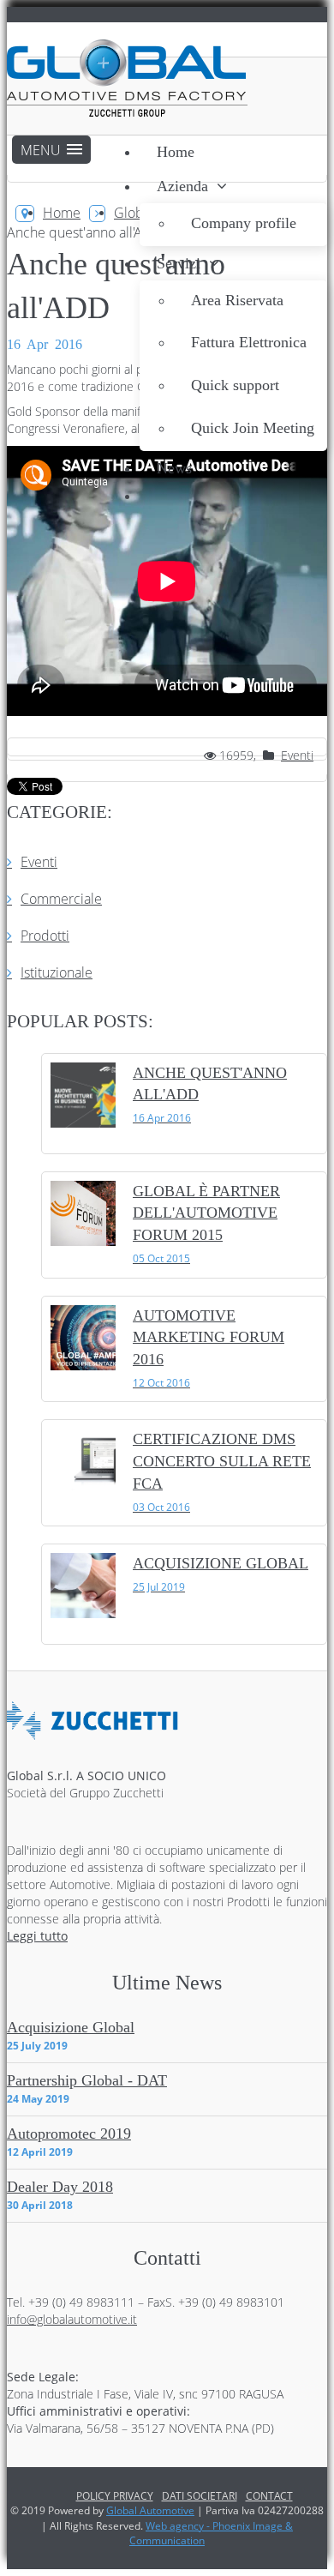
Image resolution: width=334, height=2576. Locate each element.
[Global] (127, 80)
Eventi (297, 755)
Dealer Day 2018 (60, 2187)
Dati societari (200, 2496)
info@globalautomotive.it (72, 2319)
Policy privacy (115, 2496)
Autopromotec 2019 (69, 2134)
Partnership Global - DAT (87, 2080)
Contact (269, 2496)
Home (62, 213)
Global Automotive (150, 2510)
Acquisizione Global (71, 2027)
